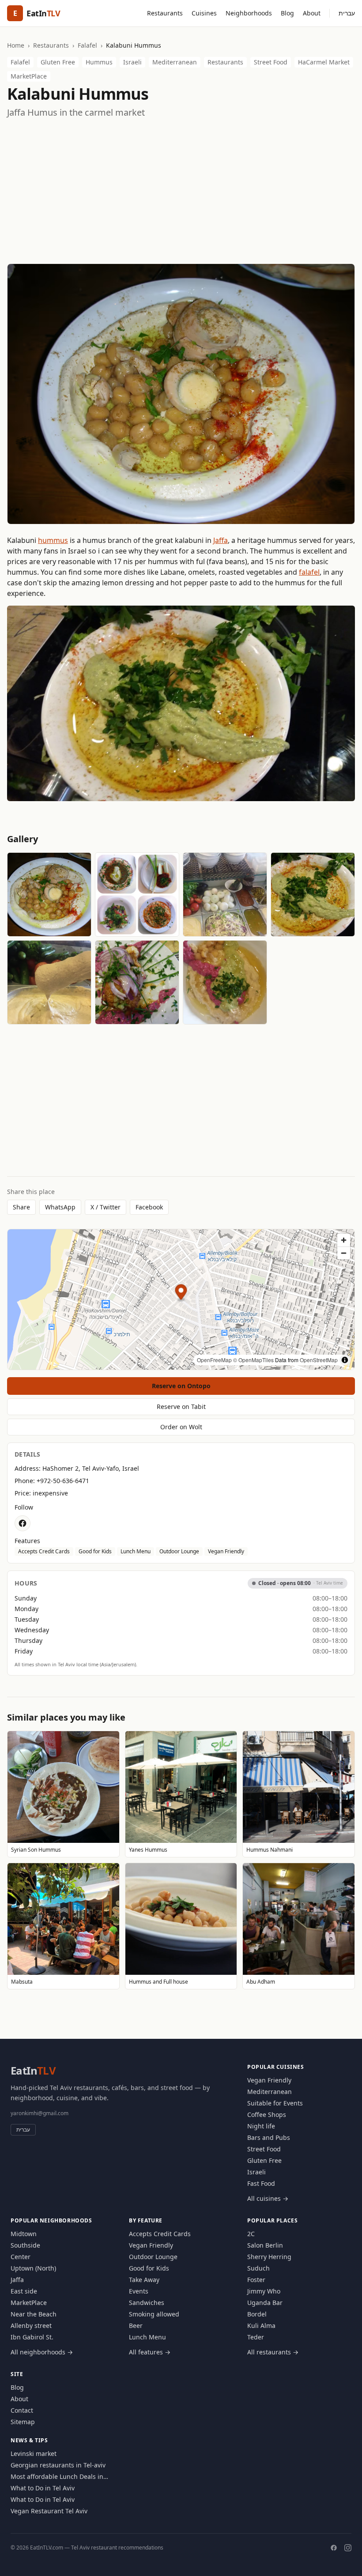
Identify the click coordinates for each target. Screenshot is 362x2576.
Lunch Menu (136, 1551)
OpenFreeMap (214, 1360)
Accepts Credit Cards (44, 1551)
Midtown (24, 2234)
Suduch (258, 2268)
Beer (136, 2326)
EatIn (33, 2070)
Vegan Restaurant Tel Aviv (49, 2511)
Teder (256, 2337)
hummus (53, 540)
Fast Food (261, 2183)
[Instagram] (348, 2548)
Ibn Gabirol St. (32, 2337)
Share (21, 1207)
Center (21, 2257)
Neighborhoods (249, 13)
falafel (309, 572)
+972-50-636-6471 (63, 1481)
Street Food (271, 62)
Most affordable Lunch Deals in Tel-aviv (57, 2477)
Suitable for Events (275, 2103)
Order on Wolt (181, 1427)
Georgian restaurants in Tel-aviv (58, 2465)
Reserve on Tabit (181, 1407)
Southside (25, 2245)
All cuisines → (268, 2198)
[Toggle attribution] (345, 1360)
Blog (287, 13)
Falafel (87, 45)
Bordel (257, 2314)
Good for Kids (95, 1551)
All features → (150, 2352)
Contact (22, 2410)
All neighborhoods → (42, 2352)
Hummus (99, 62)
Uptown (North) (33, 2268)
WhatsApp (60, 1207)
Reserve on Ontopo (181, 1386)
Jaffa (221, 540)
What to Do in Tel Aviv (43, 2488)
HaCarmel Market (324, 62)
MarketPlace (29, 76)
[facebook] (23, 1523)
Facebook (149, 1207)
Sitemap (23, 2422)
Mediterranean (175, 62)
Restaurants (165, 13)
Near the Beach (34, 2314)
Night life (261, 2126)
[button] (181, 1293)
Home (16, 45)
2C (251, 2234)
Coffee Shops (267, 2115)
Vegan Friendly (226, 1551)
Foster (256, 2280)
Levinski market (34, 2454)
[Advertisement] (181, 191)
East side (24, 2291)
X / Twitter (106, 1207)
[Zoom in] (344, 1240)
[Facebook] (334, 2548)
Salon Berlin (265, 2245)
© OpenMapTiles (253, 1360)
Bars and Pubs (269, 2137)
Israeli (132, 62)
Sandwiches (147, 2303)
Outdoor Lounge (179, 1551)
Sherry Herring (269, 2257)
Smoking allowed (154, 2314)
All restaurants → (273, 2352)
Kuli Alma (261, 2326)
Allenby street (31, 2326)
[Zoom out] (344, 1253)
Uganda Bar (265, 2303)
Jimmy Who (264, 2291)
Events (139, 2291)
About (312, 13)
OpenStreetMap (319, 1360)
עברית (347, 13)
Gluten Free (58, 62)
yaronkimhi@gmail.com (40, 2113)
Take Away (144, 2280)
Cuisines (204, 13)
